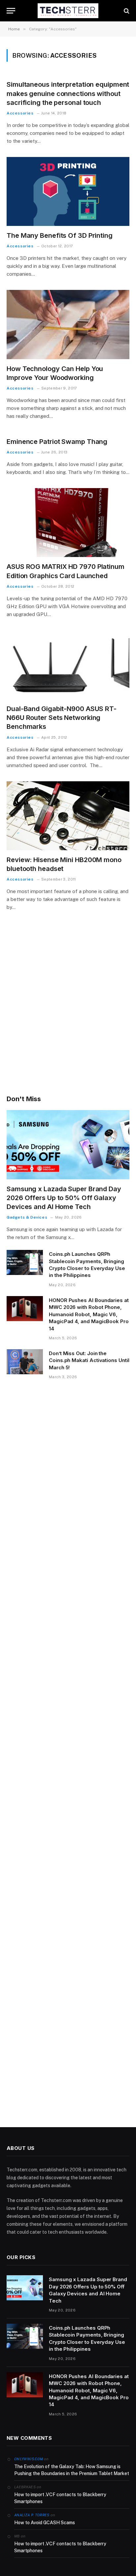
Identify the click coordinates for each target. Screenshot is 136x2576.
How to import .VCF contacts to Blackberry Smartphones (60, 2498)
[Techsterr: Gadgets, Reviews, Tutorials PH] (68, 11)
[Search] (126, 11)
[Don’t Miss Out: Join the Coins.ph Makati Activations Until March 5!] (25, 1362)
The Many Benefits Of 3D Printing (60, 235)
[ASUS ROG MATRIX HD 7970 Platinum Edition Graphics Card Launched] (68, 523)
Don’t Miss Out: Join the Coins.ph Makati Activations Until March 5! (89, 1360)
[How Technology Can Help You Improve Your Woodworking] (68, 324)
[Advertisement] (68, 1012)
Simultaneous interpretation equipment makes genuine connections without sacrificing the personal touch (68, 93)
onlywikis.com (29, 2459)
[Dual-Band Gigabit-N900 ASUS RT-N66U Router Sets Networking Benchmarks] (68, 665)
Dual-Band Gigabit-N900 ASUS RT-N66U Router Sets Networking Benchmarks (62, 718)
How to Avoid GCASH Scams (45, 2523)
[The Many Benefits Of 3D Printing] (68, 191)
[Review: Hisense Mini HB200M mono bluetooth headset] (68, 816)
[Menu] (11, 11)
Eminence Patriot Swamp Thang (57, 442)
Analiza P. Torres (32, 2515)
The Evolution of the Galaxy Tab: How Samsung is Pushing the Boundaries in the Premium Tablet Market (72, 2470)
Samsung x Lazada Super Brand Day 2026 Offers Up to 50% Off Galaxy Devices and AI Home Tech (64, 1198)
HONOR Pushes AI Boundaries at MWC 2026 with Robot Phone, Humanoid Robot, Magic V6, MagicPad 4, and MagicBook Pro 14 (89, 1314)
